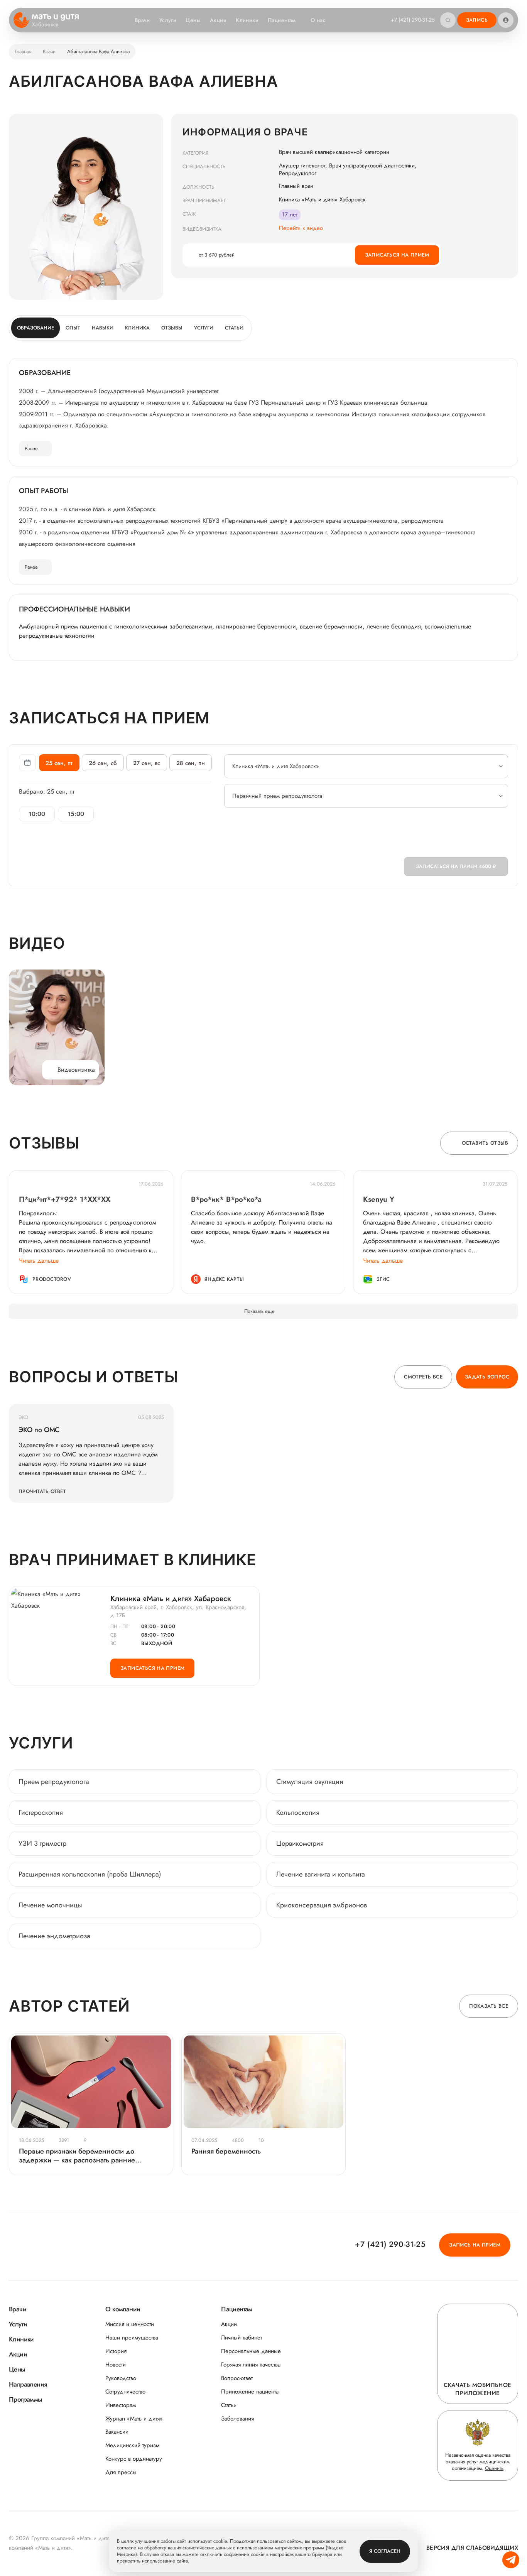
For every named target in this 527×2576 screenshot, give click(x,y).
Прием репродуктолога (54, 1782)
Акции (218, 20)
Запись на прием (475, 2245)
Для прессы (121, 2472)
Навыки (103, 328)
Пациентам (282, 20)
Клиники (247, 20)
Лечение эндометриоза (54, 1936)
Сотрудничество (125, 2392)
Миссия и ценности (130, 2324)
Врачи (142, 20)
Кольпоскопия (298, 1812)
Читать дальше (39, 1261)
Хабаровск (45, 25)
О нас (318, 20)
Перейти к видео (301, 228)
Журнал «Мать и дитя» (134, 2419)
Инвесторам (121, 2405)
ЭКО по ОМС (39, 1430)
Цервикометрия (300, 1843)
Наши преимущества (132, 2338)
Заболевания (237, 2419)
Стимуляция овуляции (310, 1782)
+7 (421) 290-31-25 (413, 20)
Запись (477, 20)
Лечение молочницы (50, 1905)
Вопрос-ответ (237, 2378)
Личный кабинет (242, 2338)
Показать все (489, 2006)
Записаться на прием (397, 255)
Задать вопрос (487, 1377)
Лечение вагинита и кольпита (321, 1874)
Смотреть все (423, 1377)
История (116, 2351)
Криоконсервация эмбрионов (322, 1905)
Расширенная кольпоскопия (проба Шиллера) (90, 1874)
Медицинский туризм (132, 2445)
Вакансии (117, 2432)
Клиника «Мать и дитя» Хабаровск (171, 1599)
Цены (193, 20)
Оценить (494, 2468)
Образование (35, 328)
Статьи (234, 328)
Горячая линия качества (251, 2365)
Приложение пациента (250, 2392)
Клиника (137, 328)
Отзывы (172, 328)
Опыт (73, 328)
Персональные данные (251, 2351)
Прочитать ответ (42, 1491)
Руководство (121, 2378)
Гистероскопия (41, 1812)
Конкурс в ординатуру (134, 2459)
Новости (116, 2365)
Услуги (168, 20)
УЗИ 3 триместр (42, 1843)
